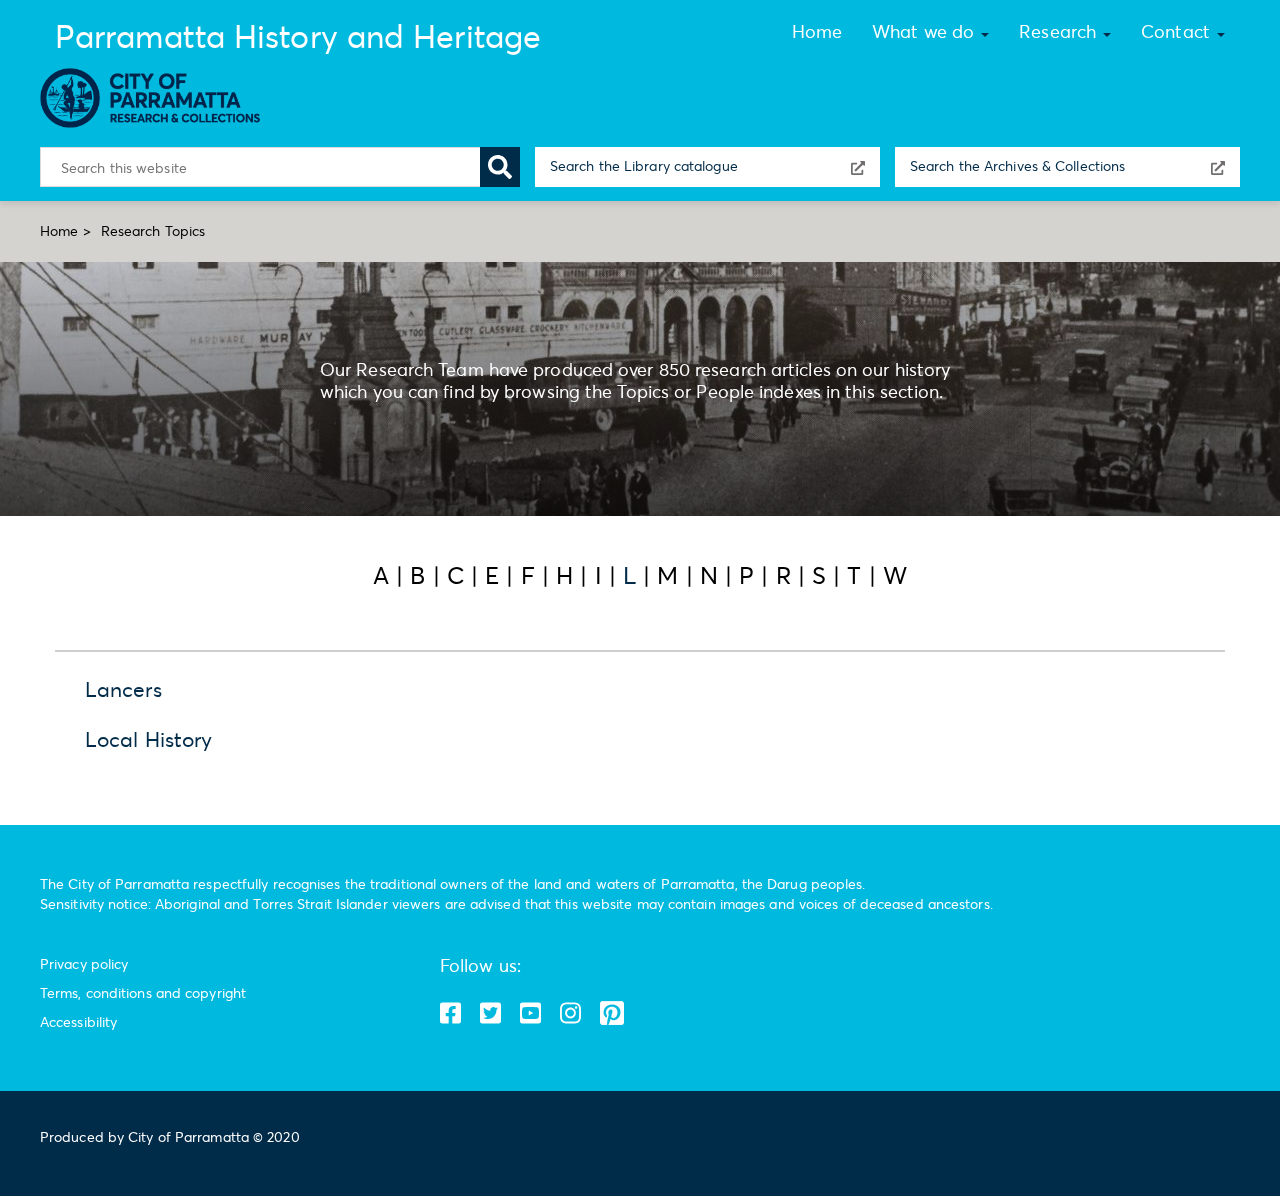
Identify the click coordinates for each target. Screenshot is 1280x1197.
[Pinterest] (612, 1013)
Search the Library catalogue (644, 165)
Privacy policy (84, 963)
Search (500, 167)
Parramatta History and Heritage (298, 36)
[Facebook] (452, 1013)
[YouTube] (492, 1013)
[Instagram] (572, 1013)
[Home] (157, 98)
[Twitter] (532, 1013)
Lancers (123, 689)
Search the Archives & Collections (1017, 165)
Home (59, 230)
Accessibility (78, 1021)
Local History (148, 739)
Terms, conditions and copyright (143, 992)
